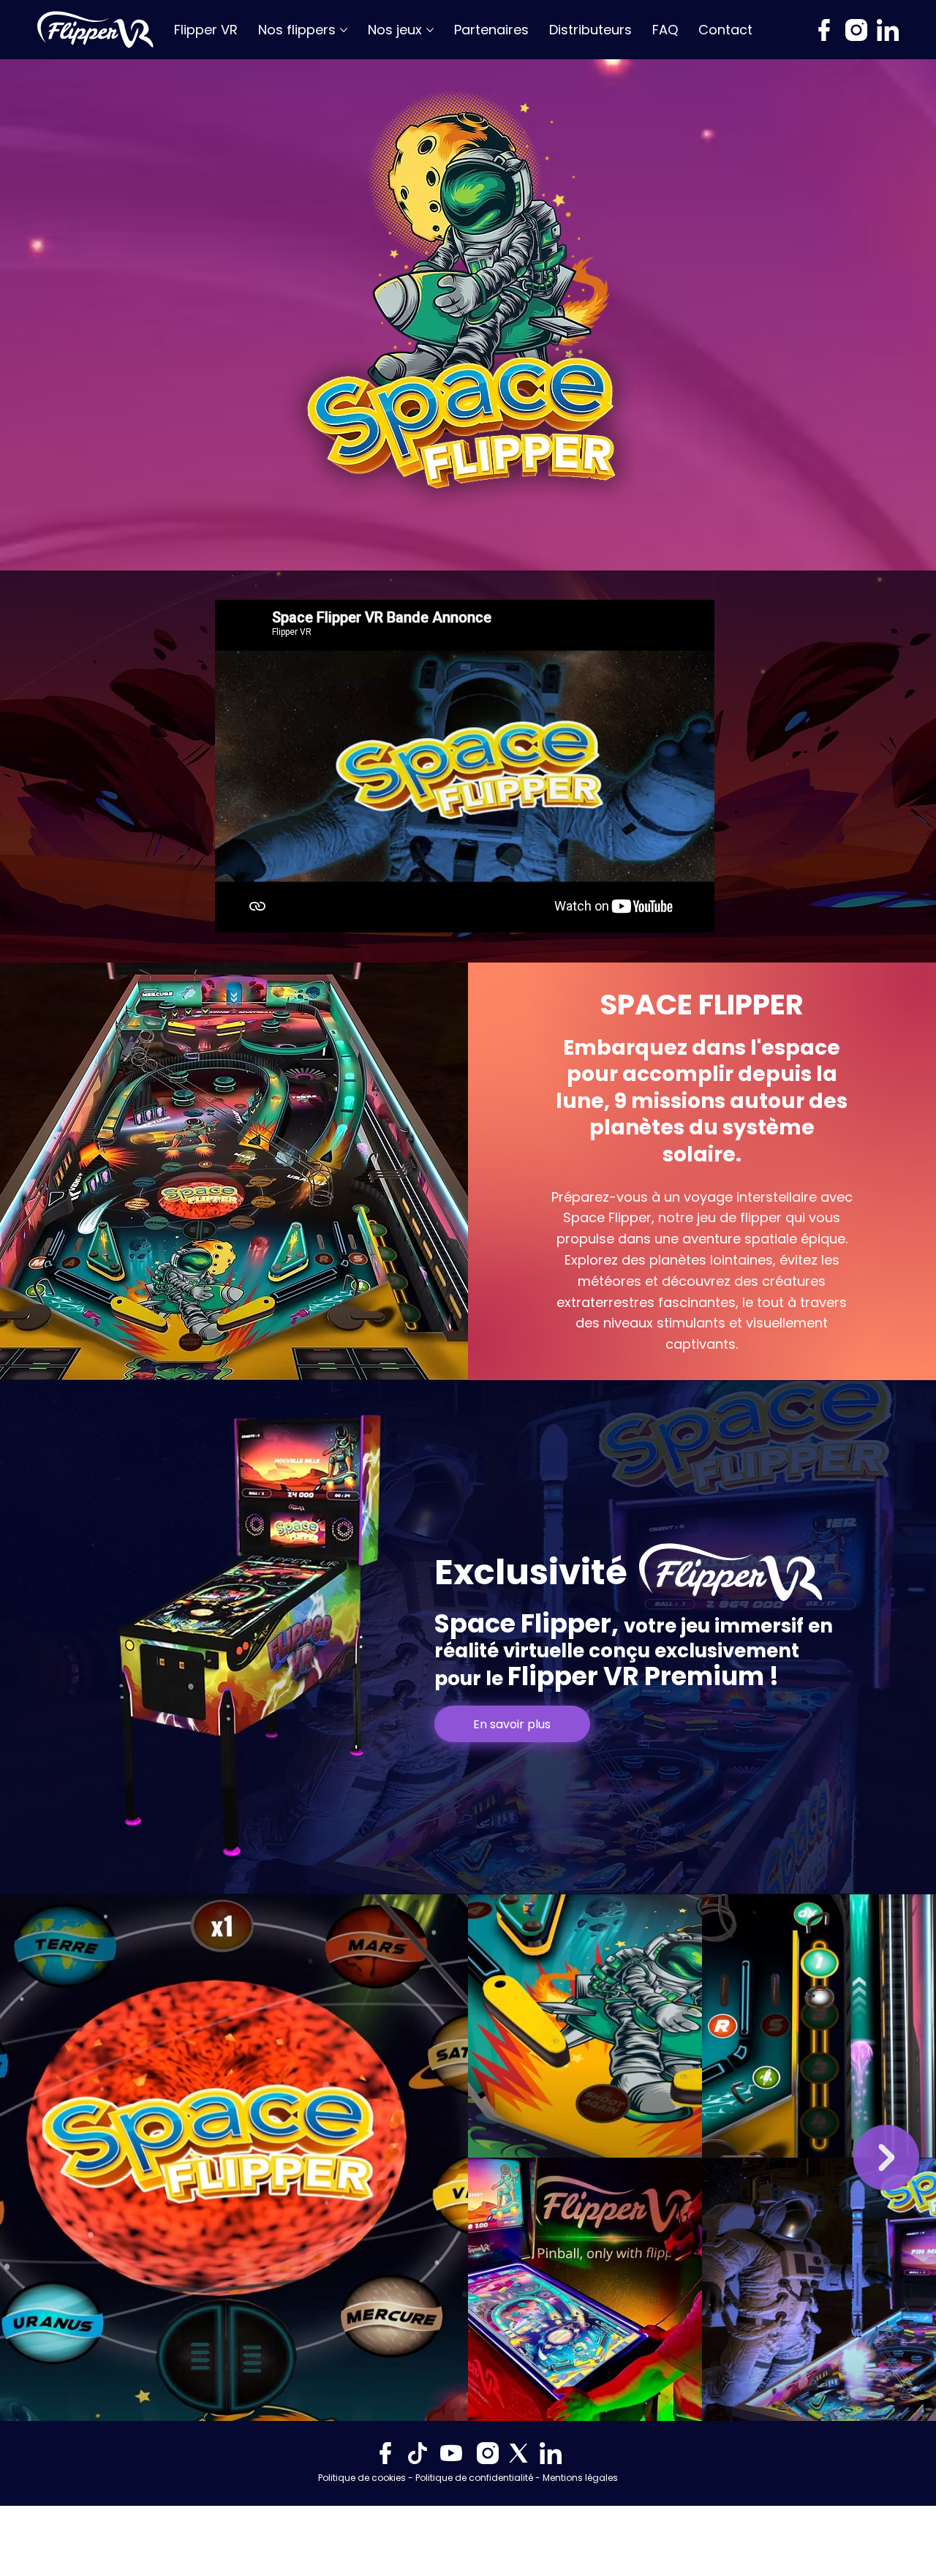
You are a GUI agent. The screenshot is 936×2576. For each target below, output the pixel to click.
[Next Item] (886, 2158)
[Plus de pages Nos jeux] (430, 30)
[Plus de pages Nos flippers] (344, 30)
